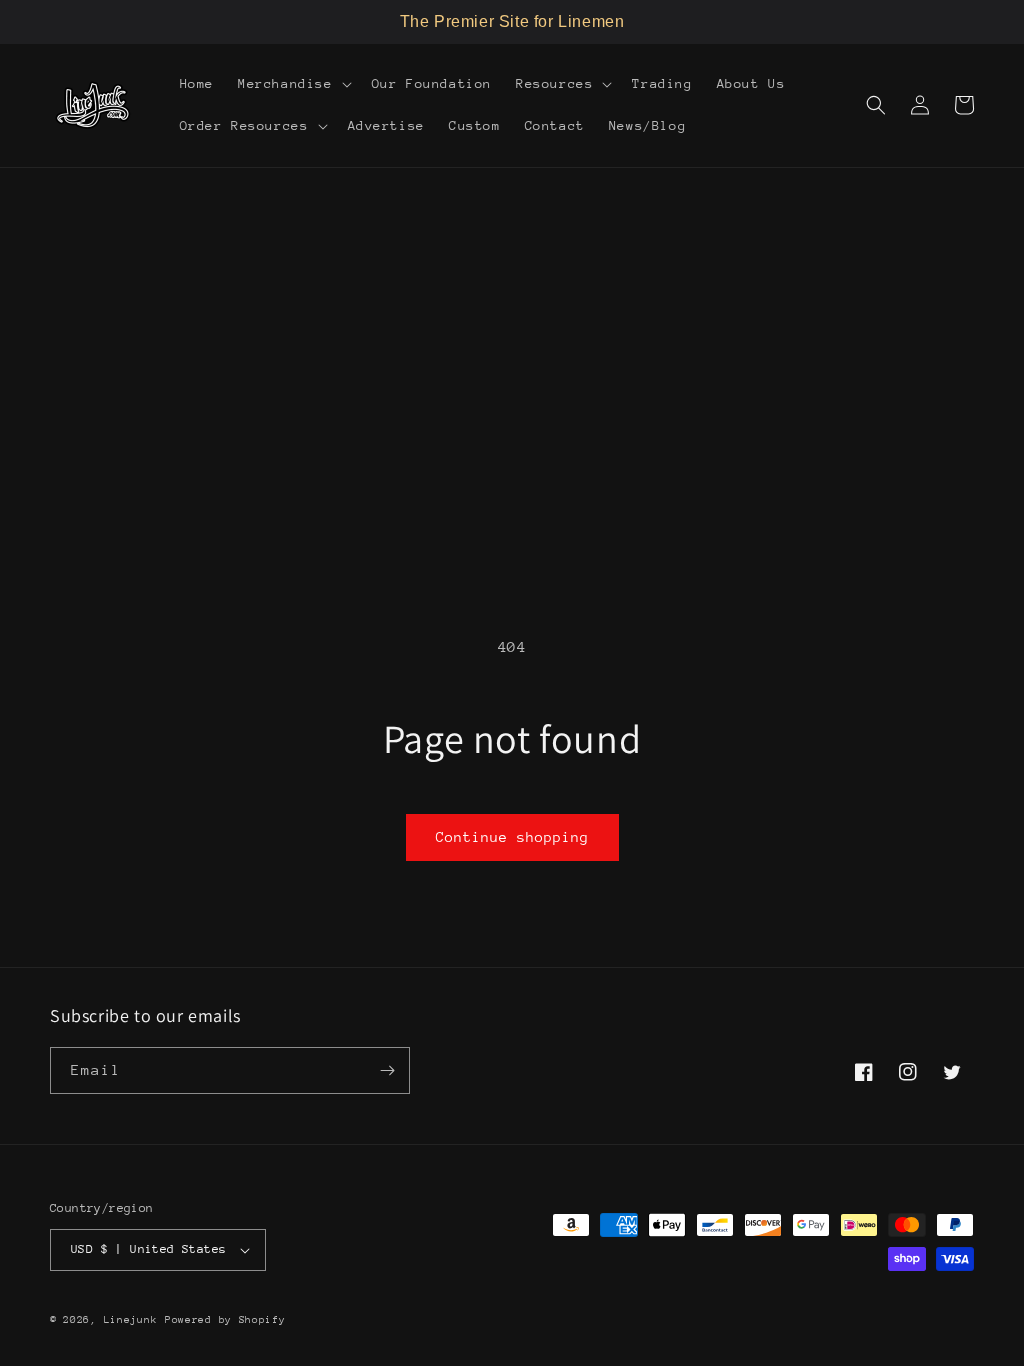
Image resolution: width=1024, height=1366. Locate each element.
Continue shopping (512, 837)
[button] (293, 84)
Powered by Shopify (225, 1320)
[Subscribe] (387, 1070)
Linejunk (131, 1320)
